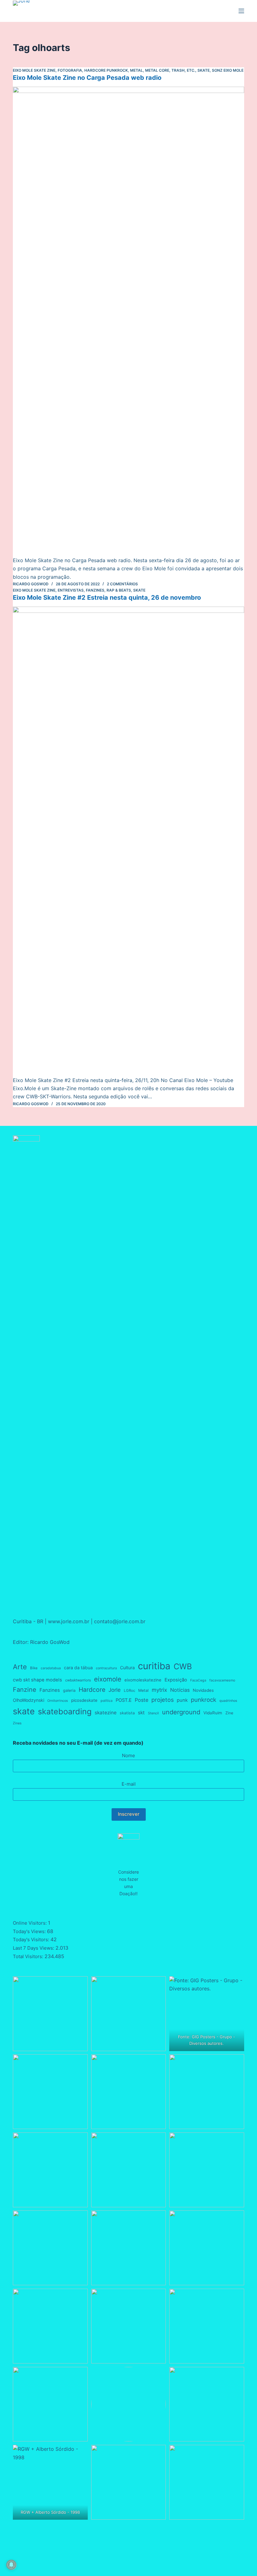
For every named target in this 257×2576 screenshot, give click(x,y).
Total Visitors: (29, 1956)
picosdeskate (84, 1700)
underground (181, 1712)
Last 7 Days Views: (34, 1948)
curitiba (154, 1666)
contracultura (106, 1668)
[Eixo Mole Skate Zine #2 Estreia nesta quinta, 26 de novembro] (128, 841)
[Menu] (241, 11)
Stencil (153, 1713)
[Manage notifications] (11, 2565)
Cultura (127, 1668)
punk (182, 1700)
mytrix (159, 1690)
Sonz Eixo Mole (228, 70)
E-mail (129, 1784)
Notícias (180, 1690)
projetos (163, 1700)
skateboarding (65, 1711)
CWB (183, 1666)
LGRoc (129, 1691)
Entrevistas (71, 590)
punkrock (204, 1700)
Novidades (203, 1690)
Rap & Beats (119, 590)
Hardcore (92, 1690)
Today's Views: (30, 1931)
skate (24, 1711)
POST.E (124, 1700)
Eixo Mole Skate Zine (34, 70)
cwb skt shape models (37, 1680)
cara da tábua (78, 1668)
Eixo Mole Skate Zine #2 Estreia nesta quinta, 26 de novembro (107, 598)
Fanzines (95, 590)
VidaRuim (213, 1713)
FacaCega (198, 1680)
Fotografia (70, 70)
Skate (204, 70)
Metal (143, 1690)
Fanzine (25, 1690)
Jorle (115, 1690)
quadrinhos (228, 1701)
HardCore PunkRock (106, 70)
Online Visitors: (30, 1923)
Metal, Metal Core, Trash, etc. (163, 70)
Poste (142, 1700)
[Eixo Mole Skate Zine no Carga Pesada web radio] (128, 321)
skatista (127, 1713)
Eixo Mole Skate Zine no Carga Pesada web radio (87, 78)
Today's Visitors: (32, 1940)
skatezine (106, 1713)
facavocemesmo (222, 1680)
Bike (34, 1668)
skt (141, 1713)
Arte (20, 1667)
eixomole (108, 1679)
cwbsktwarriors (78, 1680)
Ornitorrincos (58, 1701)
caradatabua (51, 1668)
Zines (17, 1723)
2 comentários (122, 584)
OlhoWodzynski (29, 1700)
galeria (69, 1690)
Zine (229, 1713)
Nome (128, 1755)
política (107, 1701)
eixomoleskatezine (143, 1680)
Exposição (176, 1680)
